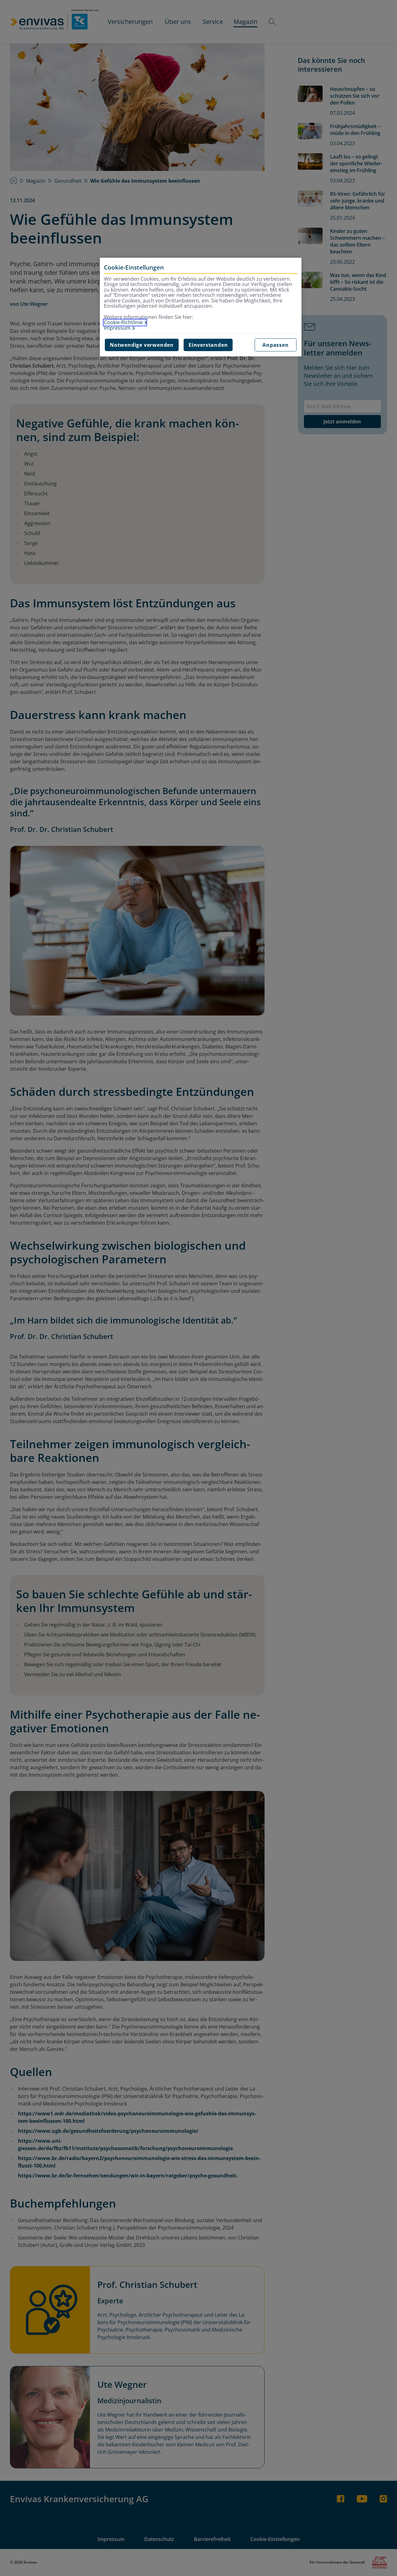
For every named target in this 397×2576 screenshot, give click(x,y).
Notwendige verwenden (142, 345)
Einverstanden (208, 345)
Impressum (117, 328)
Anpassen (275, 345)
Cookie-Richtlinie (123, 323)
